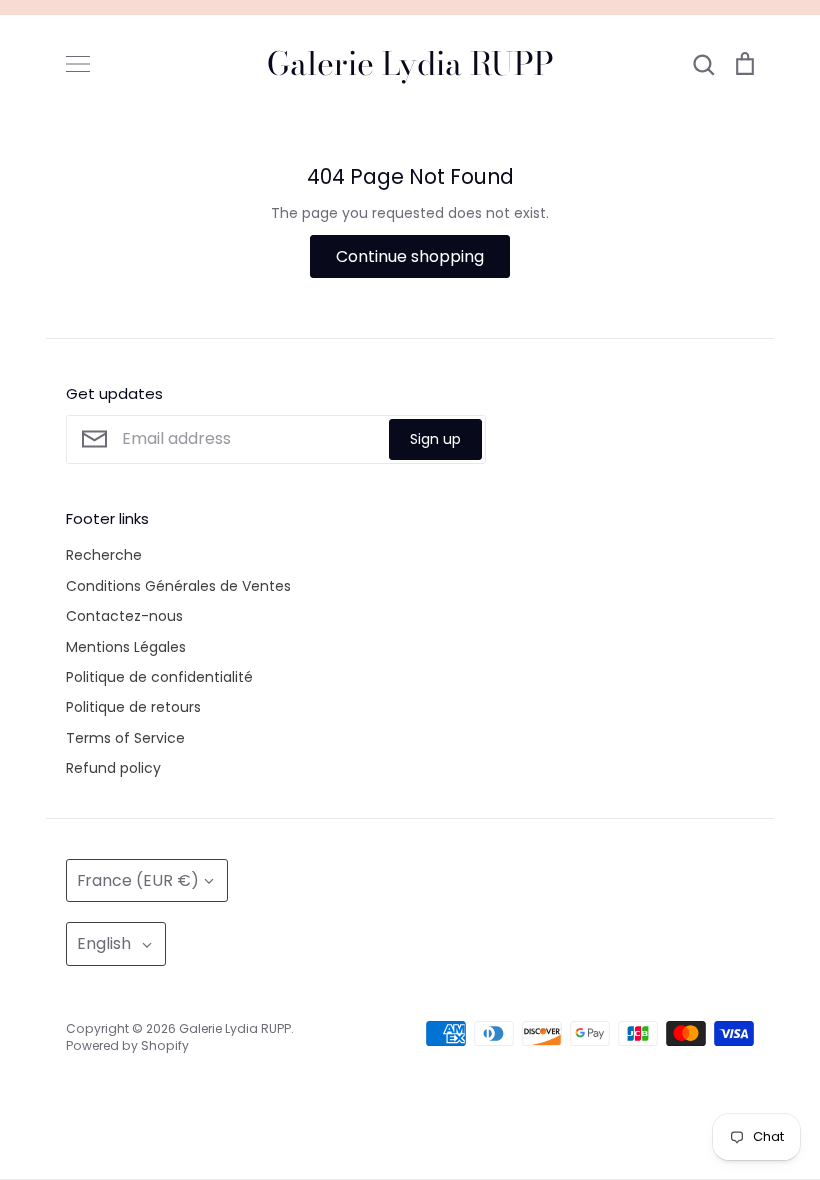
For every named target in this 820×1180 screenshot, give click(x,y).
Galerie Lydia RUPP (410, 64)
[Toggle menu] (78, 64)
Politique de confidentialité (159, 677)
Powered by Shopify (127, 1045)
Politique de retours (133, 707)
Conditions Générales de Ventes (178, 586)
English (104, 943)
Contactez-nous (124, 616)
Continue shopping (410, 256)
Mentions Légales (126, 647)
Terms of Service (125, 738)
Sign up (435, 439)
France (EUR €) (138, 880)
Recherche (104, 555)
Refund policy (113, 768)
